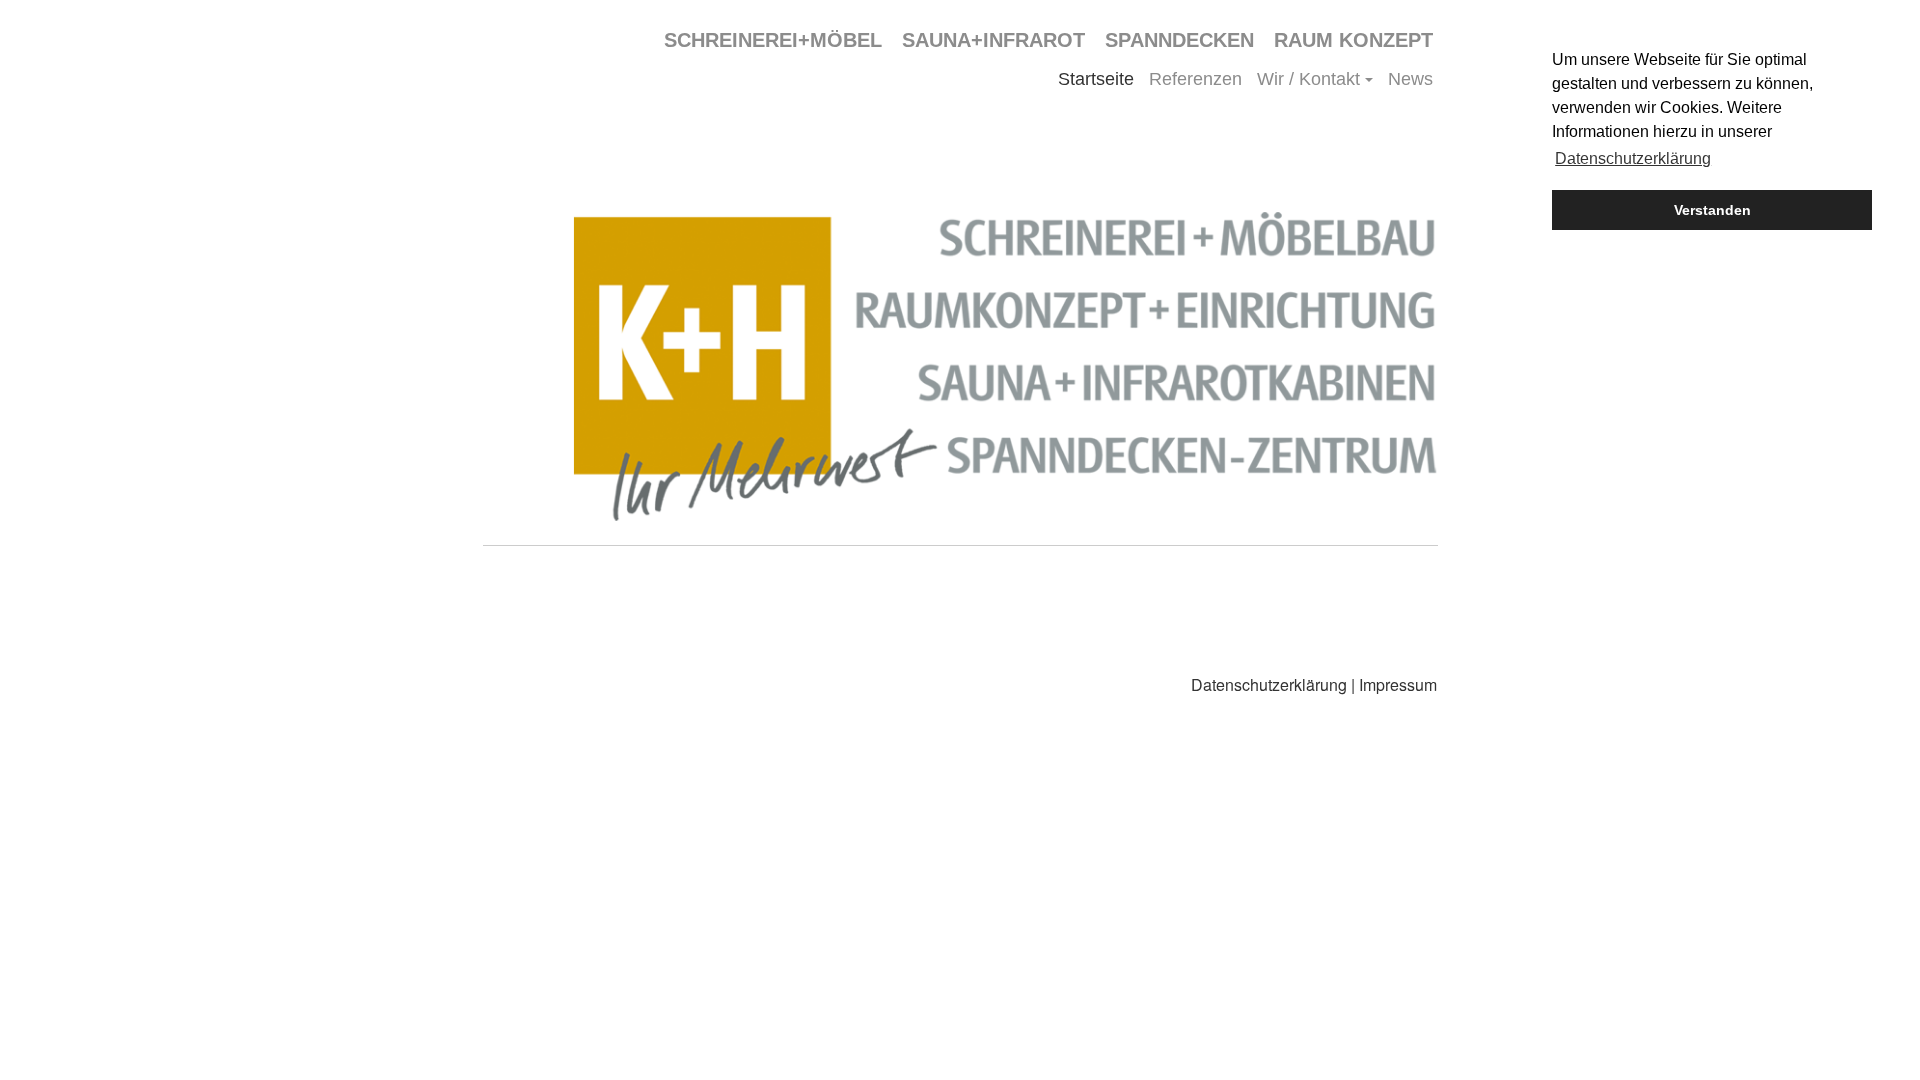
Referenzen (1195, 79)
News (1410, 79)
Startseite (1096, 79)
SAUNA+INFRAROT (993, 40)
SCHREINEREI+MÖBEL (773, 40)
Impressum (1398, 684)
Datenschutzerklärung (1269, 684)
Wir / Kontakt (1308, 79)
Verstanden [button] (1712, 210)
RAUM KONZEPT (1353, 40)
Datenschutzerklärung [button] (1633, 158)
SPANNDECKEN (1179, 40)
